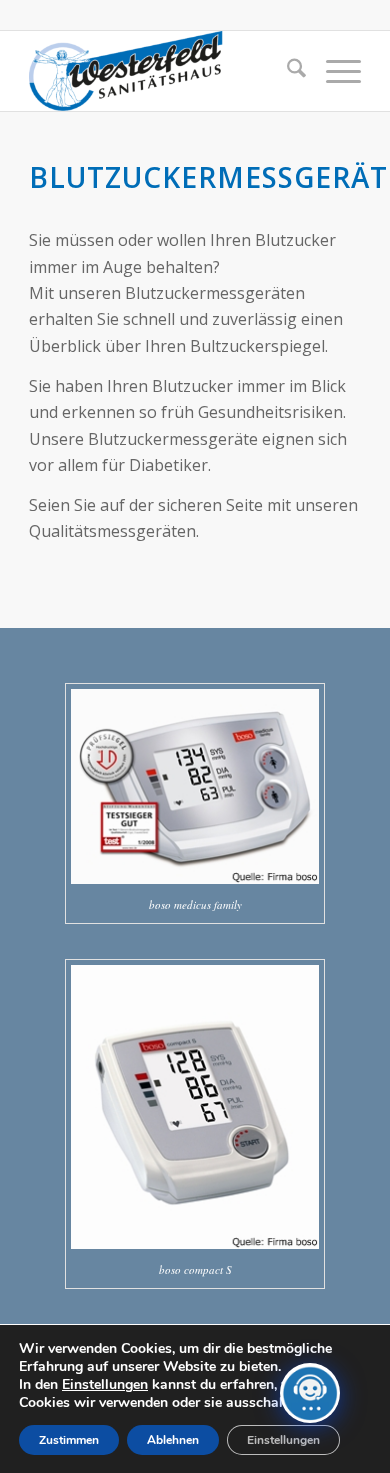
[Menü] (333, 71)
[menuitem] (286, 71)
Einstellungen (105, 1385)
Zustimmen (69, 1440)
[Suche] (286, 71)
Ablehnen (173, 1440)
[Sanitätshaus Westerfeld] (161, 71)
